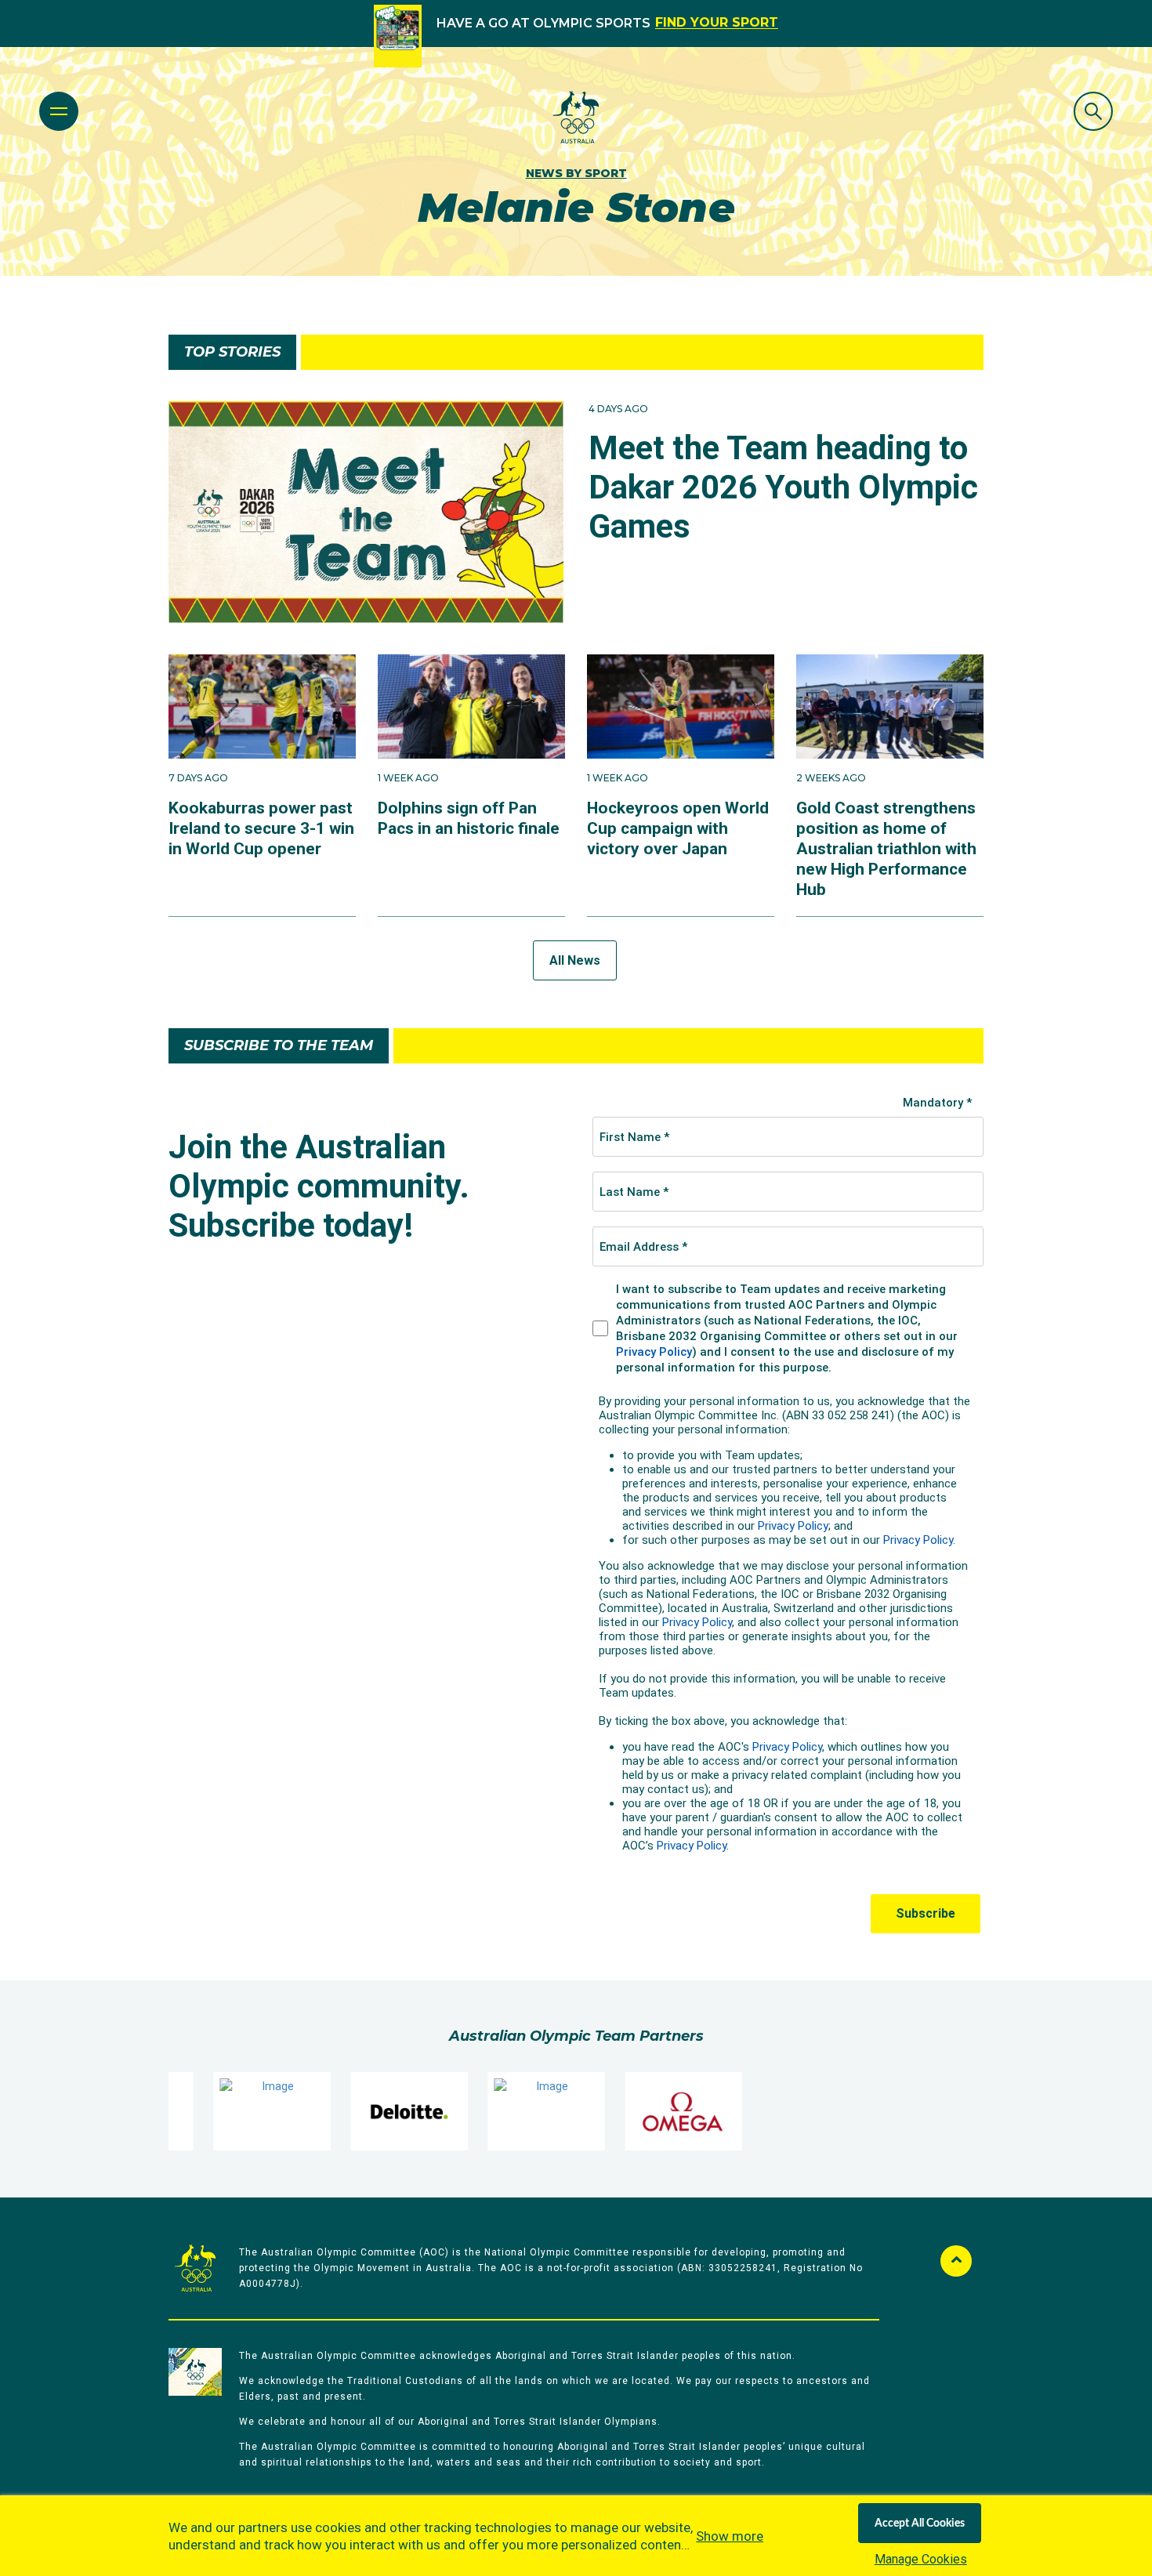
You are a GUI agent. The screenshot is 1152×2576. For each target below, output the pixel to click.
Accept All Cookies (920, 2523)
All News (575, 960)
